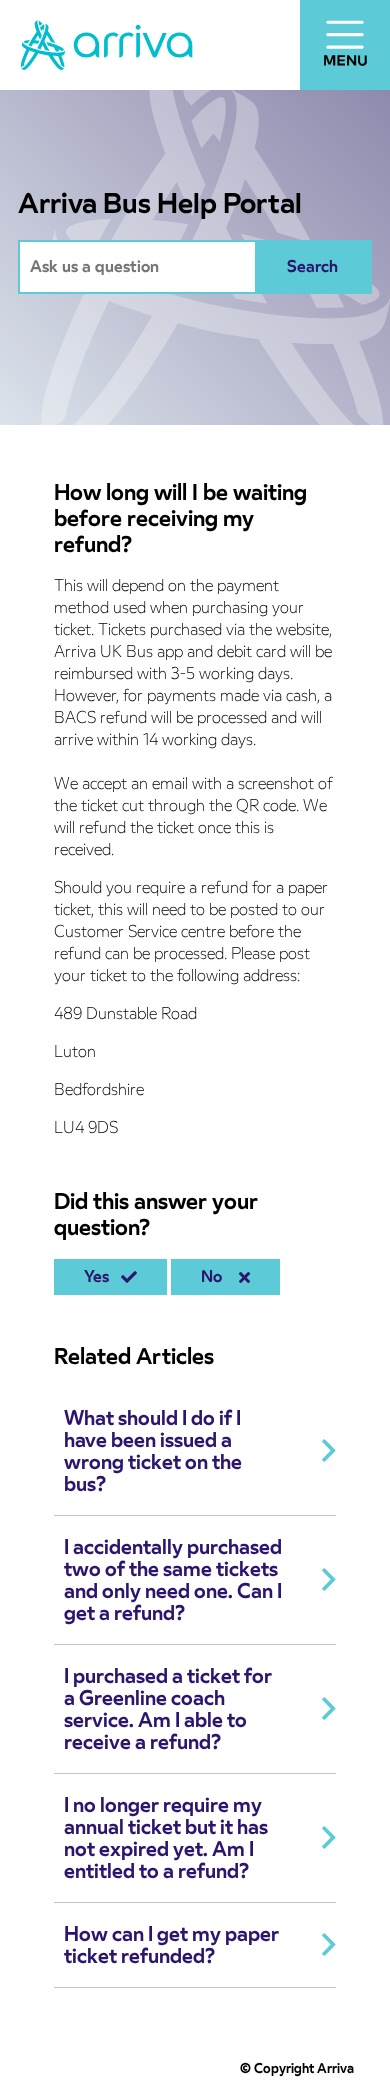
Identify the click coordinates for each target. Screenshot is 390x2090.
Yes (100, 1276)
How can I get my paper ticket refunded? (171, 1945)
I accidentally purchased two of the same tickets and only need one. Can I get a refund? (173, 1580)
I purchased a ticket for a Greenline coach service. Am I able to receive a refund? (168, 1709)
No (215, 1276)
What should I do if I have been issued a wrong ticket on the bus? (153, 1451)
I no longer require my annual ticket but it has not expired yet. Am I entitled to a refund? (166, 1838)
